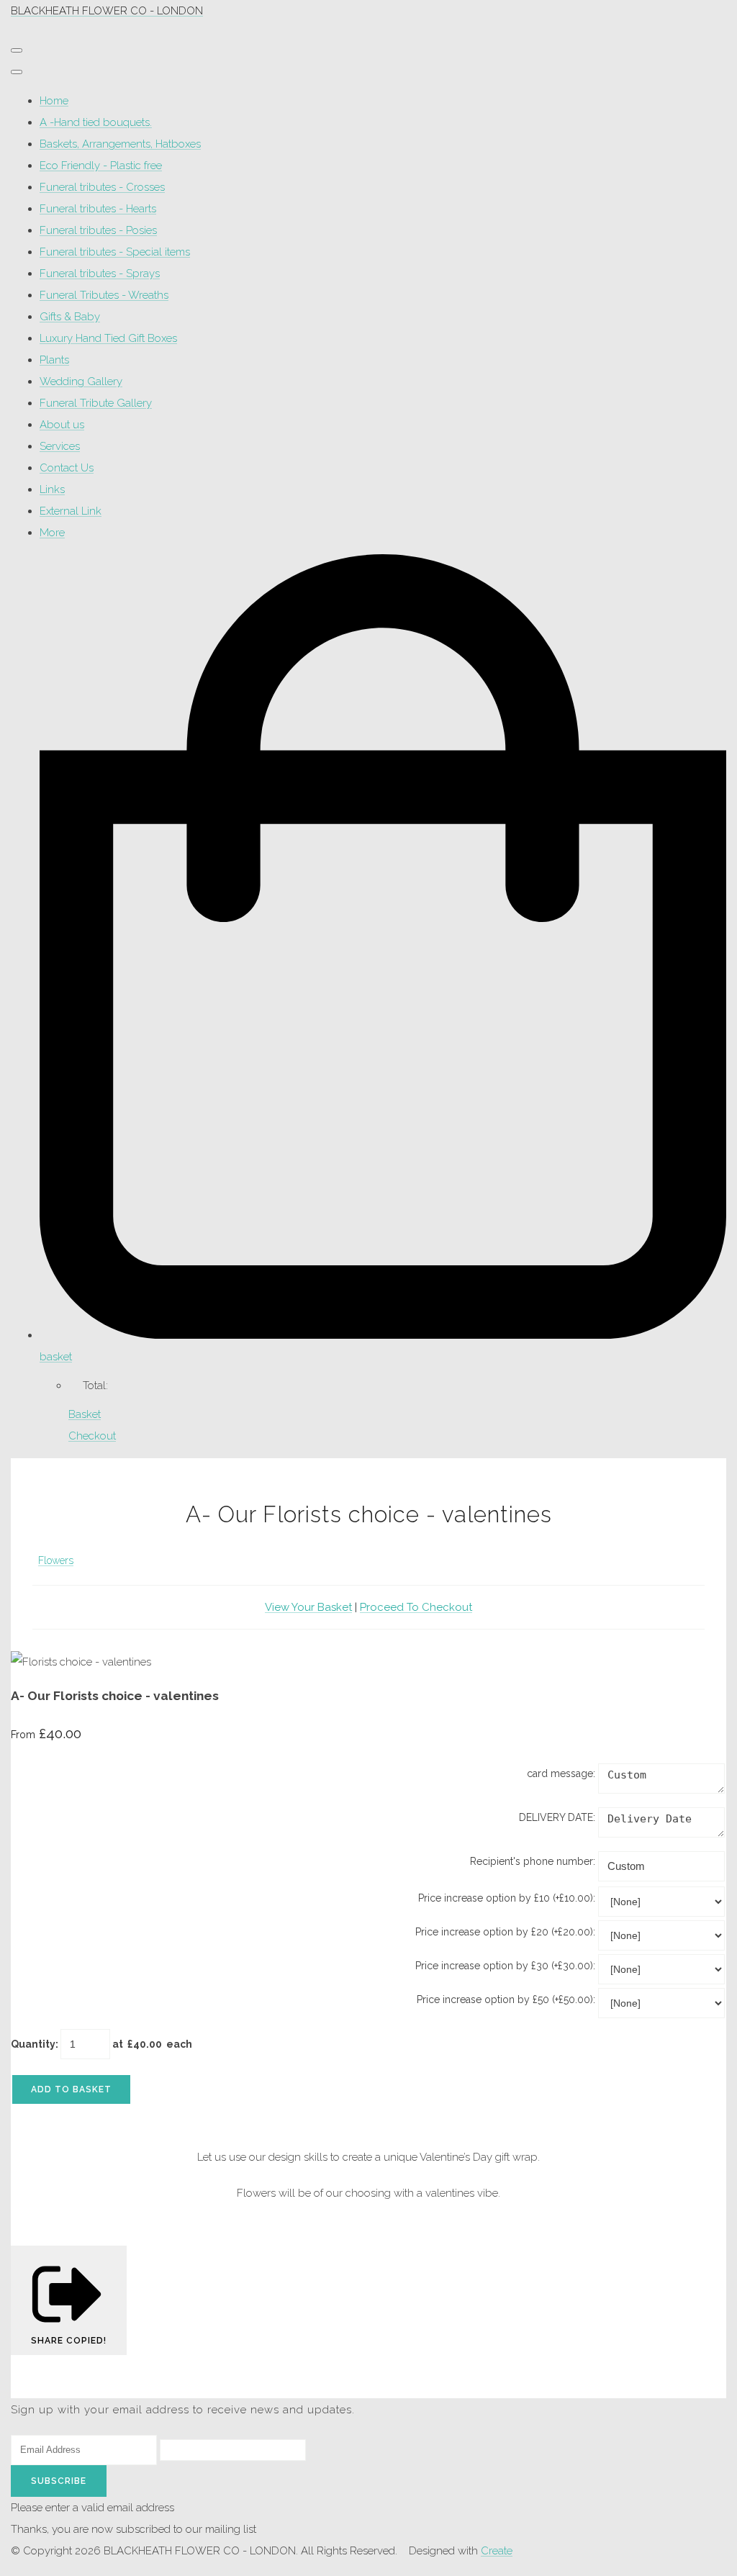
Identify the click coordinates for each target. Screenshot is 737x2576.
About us (62, 425)
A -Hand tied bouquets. (96, 122)
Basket (85, 1414)
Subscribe (59, 2481)
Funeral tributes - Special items (115, 252)
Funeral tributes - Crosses (102, 187)
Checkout (92, 1436)
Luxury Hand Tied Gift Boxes (108, 338)
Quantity (33, 2044)
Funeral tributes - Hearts (98, 209)
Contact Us (67, 468)
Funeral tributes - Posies (98, 230)
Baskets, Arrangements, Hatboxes (120, 144)
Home (54, 101)
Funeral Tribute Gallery (96, 403)
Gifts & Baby (70, 317)
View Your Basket (308, 1607)
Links (52, 489)
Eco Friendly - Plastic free (101, 166)
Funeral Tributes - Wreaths (104, 295)
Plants (54, 360)
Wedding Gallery (81, 381)
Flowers (56, 1560)
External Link (71, 511)
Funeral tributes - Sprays (100, 274)
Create (497, 2551)
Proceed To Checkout (416, 1607)
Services (60, 446)
